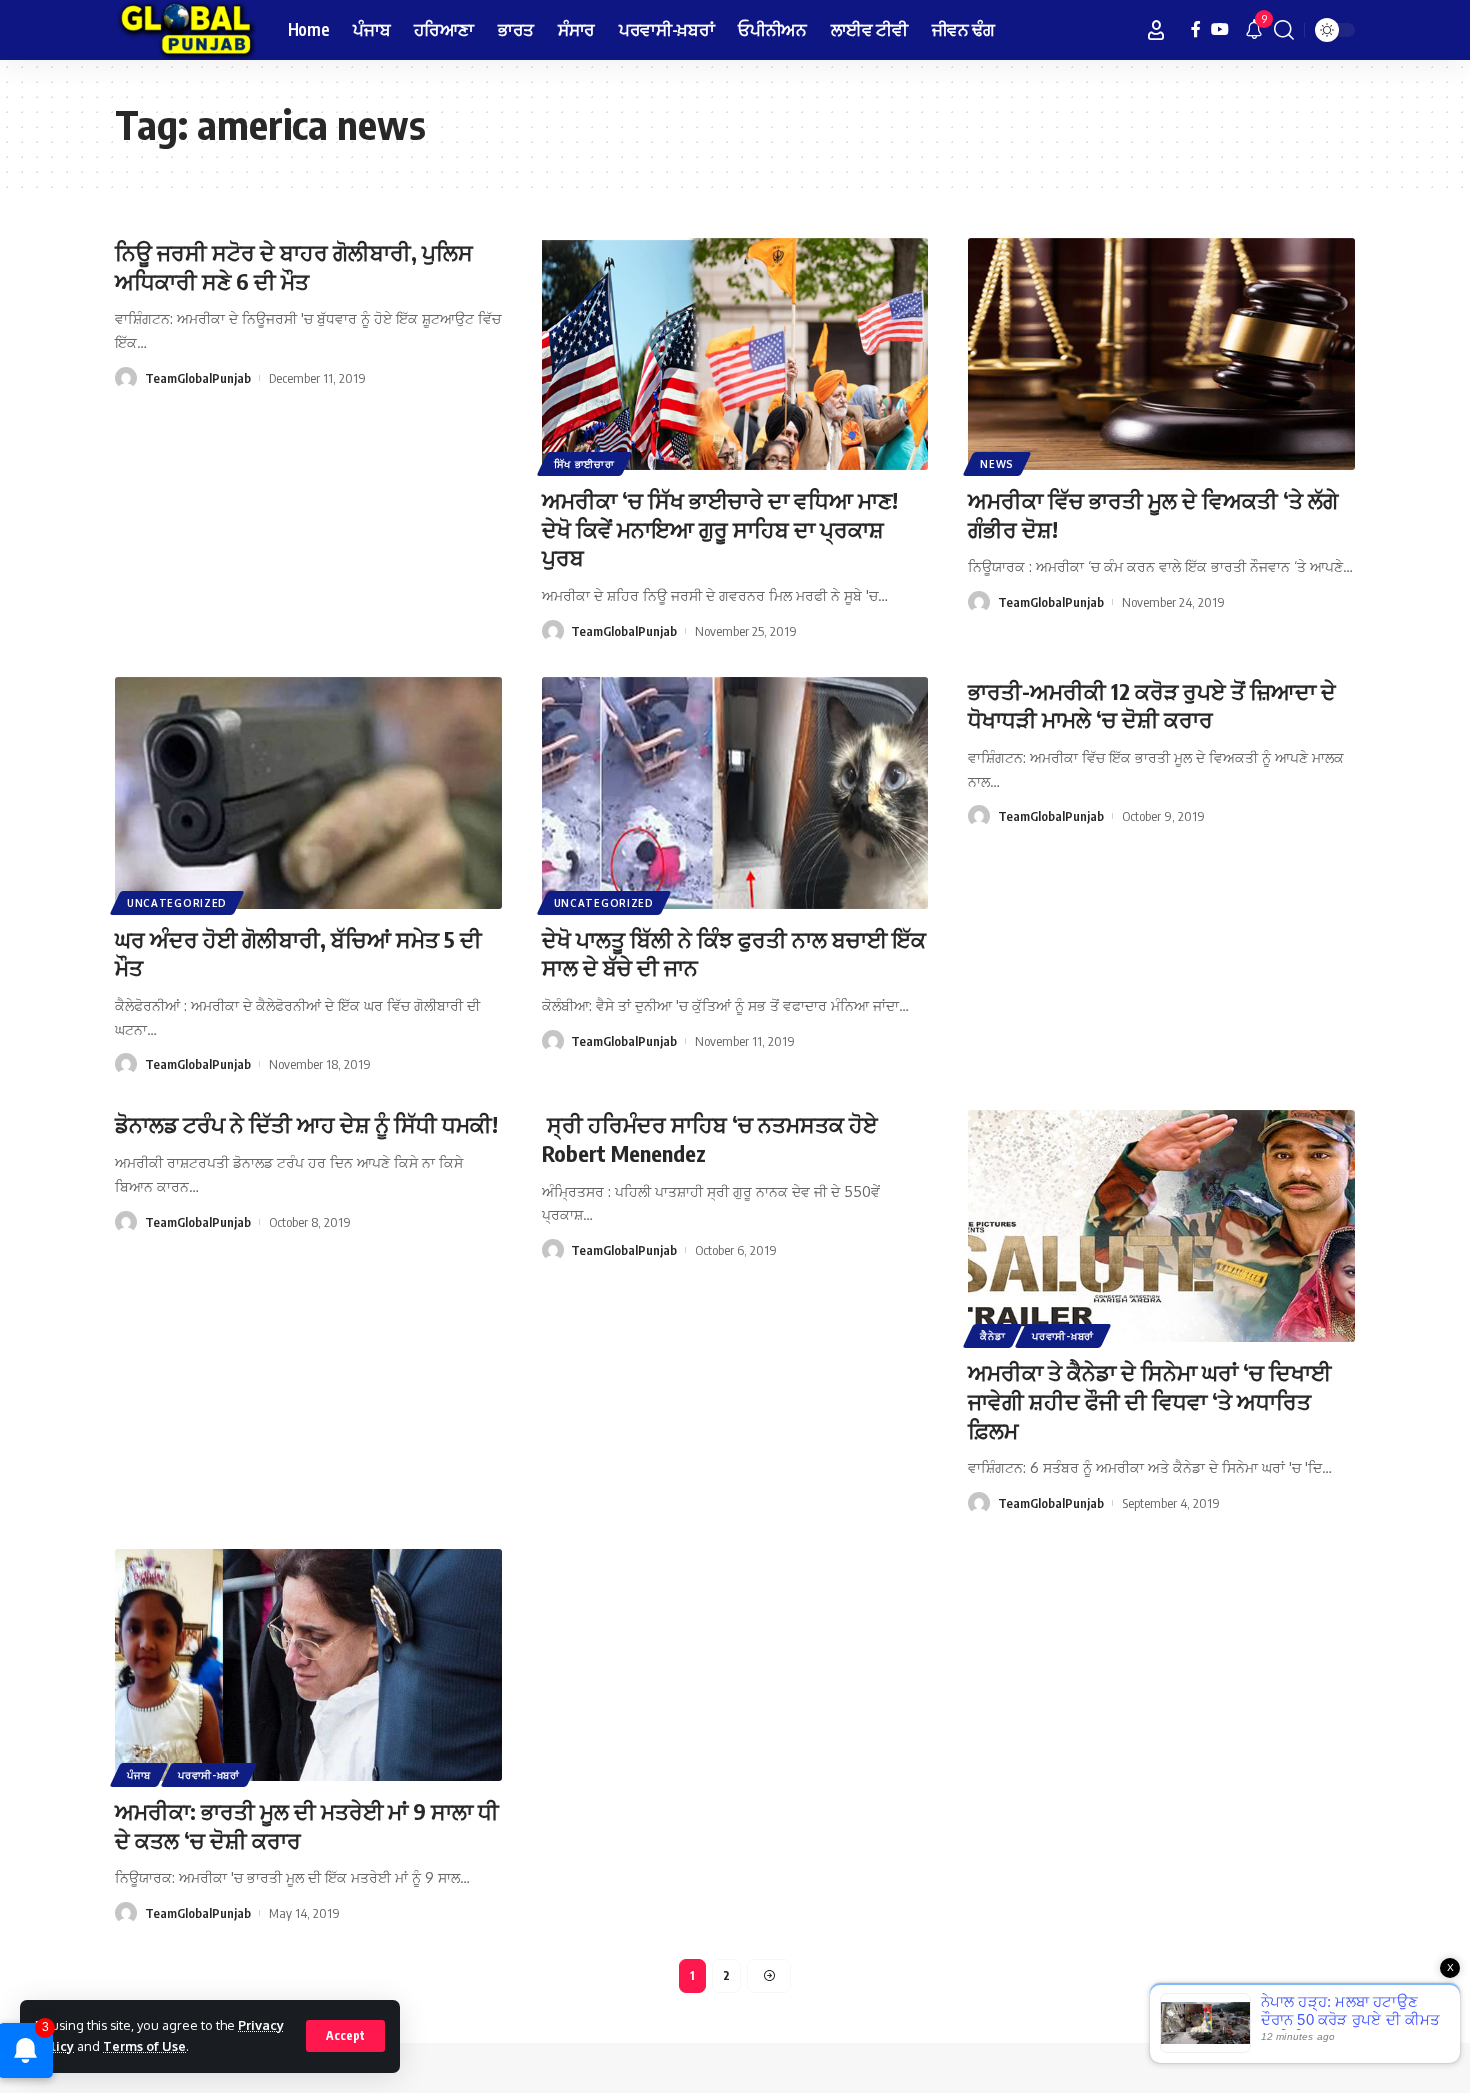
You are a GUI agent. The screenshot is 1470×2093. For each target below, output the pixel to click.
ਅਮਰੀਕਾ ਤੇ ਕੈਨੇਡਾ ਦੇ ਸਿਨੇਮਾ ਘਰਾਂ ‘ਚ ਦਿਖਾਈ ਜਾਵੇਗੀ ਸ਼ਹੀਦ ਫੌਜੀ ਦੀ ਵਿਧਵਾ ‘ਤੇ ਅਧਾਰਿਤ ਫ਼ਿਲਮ (1149, 1400)
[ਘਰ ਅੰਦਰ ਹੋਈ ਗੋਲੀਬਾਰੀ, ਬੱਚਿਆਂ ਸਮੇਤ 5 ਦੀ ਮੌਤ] (308, 793)
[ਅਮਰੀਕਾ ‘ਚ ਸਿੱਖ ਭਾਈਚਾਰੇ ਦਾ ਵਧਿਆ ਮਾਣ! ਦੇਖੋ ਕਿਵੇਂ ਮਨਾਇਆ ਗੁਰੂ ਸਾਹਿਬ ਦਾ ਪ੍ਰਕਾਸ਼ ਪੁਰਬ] (735, 354)
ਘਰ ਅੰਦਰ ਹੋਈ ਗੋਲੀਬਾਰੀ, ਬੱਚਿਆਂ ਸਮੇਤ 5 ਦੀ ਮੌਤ (298, 953)
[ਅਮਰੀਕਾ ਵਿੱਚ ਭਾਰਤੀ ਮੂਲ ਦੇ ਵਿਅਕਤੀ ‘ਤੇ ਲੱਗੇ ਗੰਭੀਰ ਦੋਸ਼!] (1161, 354)
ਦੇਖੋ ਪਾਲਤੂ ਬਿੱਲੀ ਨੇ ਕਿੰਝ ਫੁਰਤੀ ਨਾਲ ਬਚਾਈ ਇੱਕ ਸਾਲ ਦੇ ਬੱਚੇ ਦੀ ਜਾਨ (734, 953)
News (997, 464)
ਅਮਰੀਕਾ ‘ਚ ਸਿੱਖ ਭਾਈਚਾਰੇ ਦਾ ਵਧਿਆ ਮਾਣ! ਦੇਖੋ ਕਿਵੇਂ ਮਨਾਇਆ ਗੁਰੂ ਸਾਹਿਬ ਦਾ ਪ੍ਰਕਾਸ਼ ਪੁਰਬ (720, 528)
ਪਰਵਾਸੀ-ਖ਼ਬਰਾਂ (1063, 1336)
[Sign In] (1156, 30)
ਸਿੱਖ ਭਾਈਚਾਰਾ (584, 464)
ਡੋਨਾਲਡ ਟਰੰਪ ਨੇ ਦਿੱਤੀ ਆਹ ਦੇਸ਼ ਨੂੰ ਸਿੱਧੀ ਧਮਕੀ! (306, 1124)
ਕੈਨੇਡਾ (992, 1336)
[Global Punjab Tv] (185, 30)
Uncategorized (177, 903)
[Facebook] (1196, 29)
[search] (1284, 30)
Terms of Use (144, 2046)
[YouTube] (1220, 29)
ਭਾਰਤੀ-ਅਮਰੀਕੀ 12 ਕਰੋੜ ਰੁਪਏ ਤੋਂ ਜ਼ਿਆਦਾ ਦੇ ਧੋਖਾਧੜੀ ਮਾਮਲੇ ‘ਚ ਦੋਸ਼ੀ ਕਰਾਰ (1152, 705)
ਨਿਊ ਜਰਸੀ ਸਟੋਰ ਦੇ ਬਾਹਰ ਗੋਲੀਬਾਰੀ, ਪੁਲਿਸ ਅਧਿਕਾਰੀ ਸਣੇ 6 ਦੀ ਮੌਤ (294, 266)
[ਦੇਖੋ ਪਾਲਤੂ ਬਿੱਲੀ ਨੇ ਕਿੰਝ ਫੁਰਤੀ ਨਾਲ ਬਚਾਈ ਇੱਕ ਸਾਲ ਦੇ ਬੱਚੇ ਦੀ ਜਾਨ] (735, 793)
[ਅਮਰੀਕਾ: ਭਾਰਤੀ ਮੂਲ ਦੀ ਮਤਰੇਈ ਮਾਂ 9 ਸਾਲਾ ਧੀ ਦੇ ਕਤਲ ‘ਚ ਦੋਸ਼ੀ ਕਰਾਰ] (308, 1665)
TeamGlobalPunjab (198, 378)
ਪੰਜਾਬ (139, 1775)
